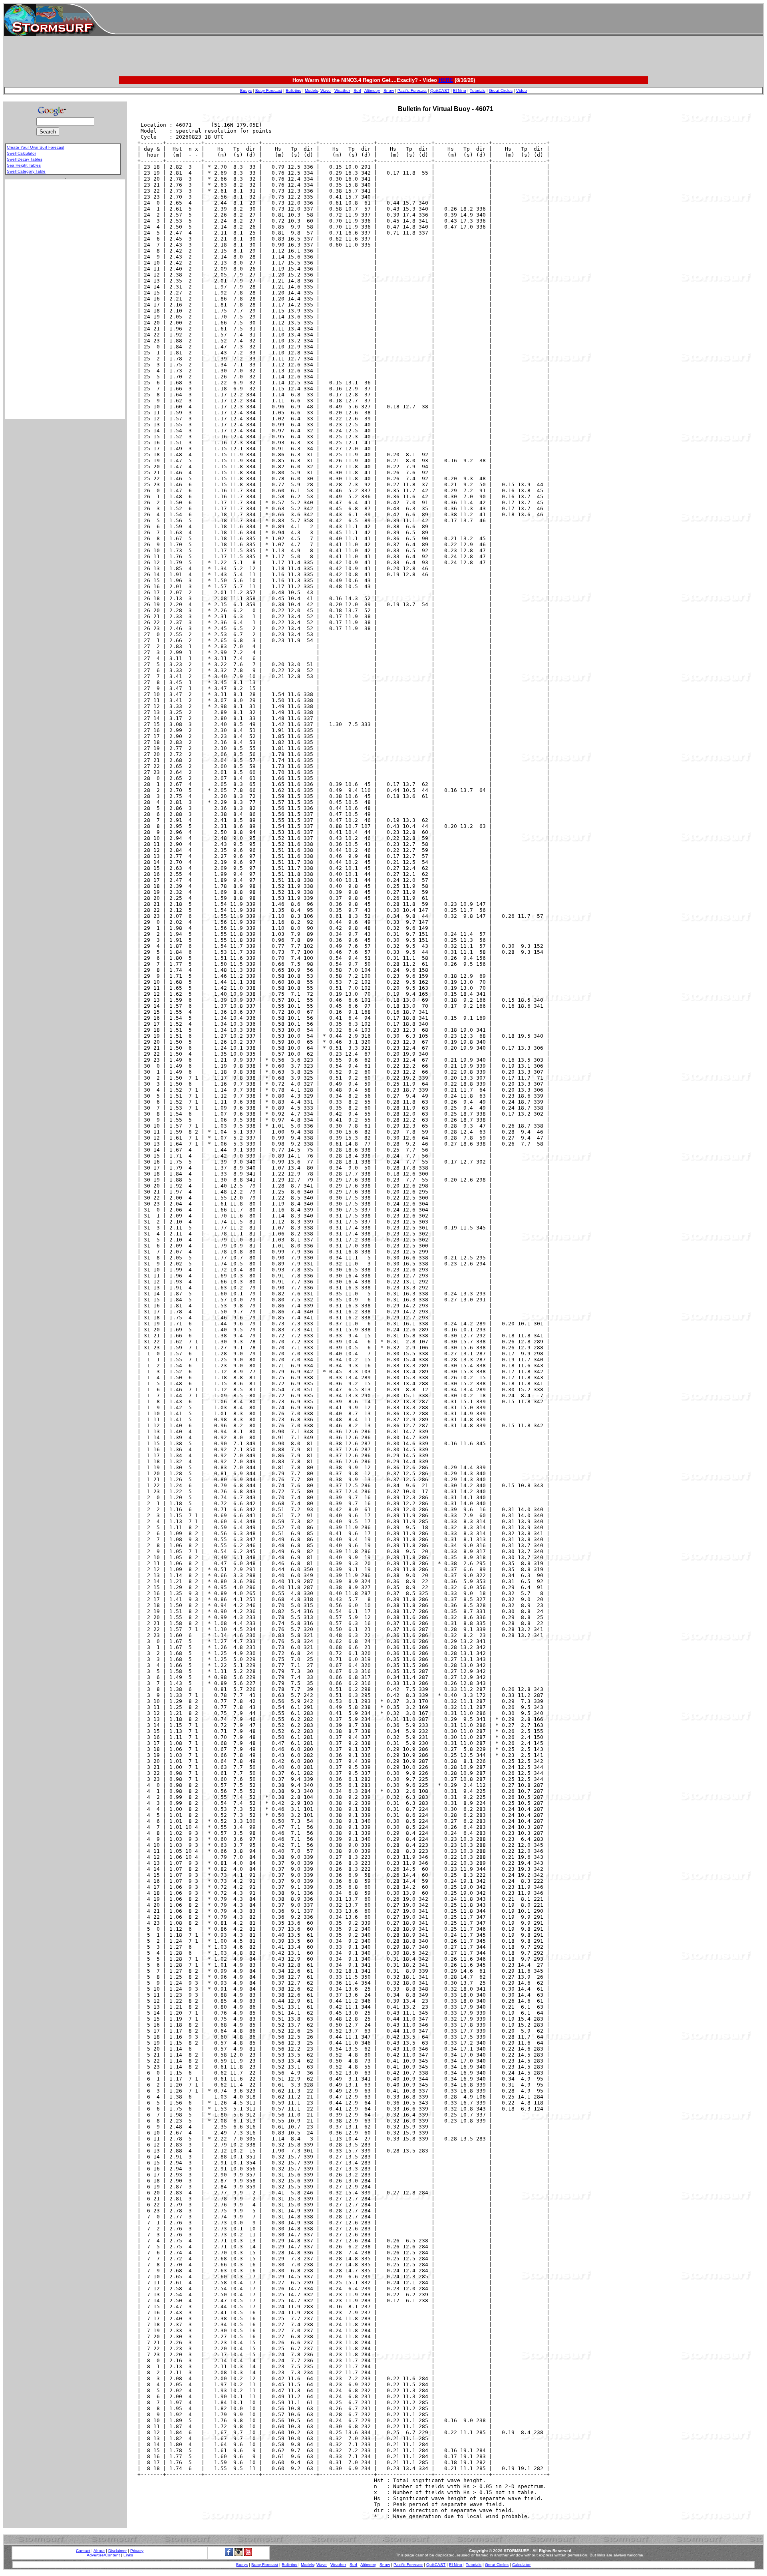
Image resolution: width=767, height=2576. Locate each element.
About (99, 2551)
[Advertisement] (439, 20)
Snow (389, 91)
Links (128, 2555)
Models (311, 91)
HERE (446, 80)
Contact (83, 2551)
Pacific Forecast (412, 91)
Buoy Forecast (269, 91)
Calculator (521, 2565)
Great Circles (501, 91)
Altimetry (372, 91)
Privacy (137, 2551)
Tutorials (478, 91)
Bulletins (293, 91)
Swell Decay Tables (25, 159)
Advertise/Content (103, 2555)
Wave (326, 91)
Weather (342, 91)
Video (522, 91)
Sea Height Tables (24, 165)
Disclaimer (117, 2551)
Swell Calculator (21, 153)
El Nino (460, 91)
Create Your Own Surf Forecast (36, 147)
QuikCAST (440, 91)
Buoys (246, 91)
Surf (357, 91)
